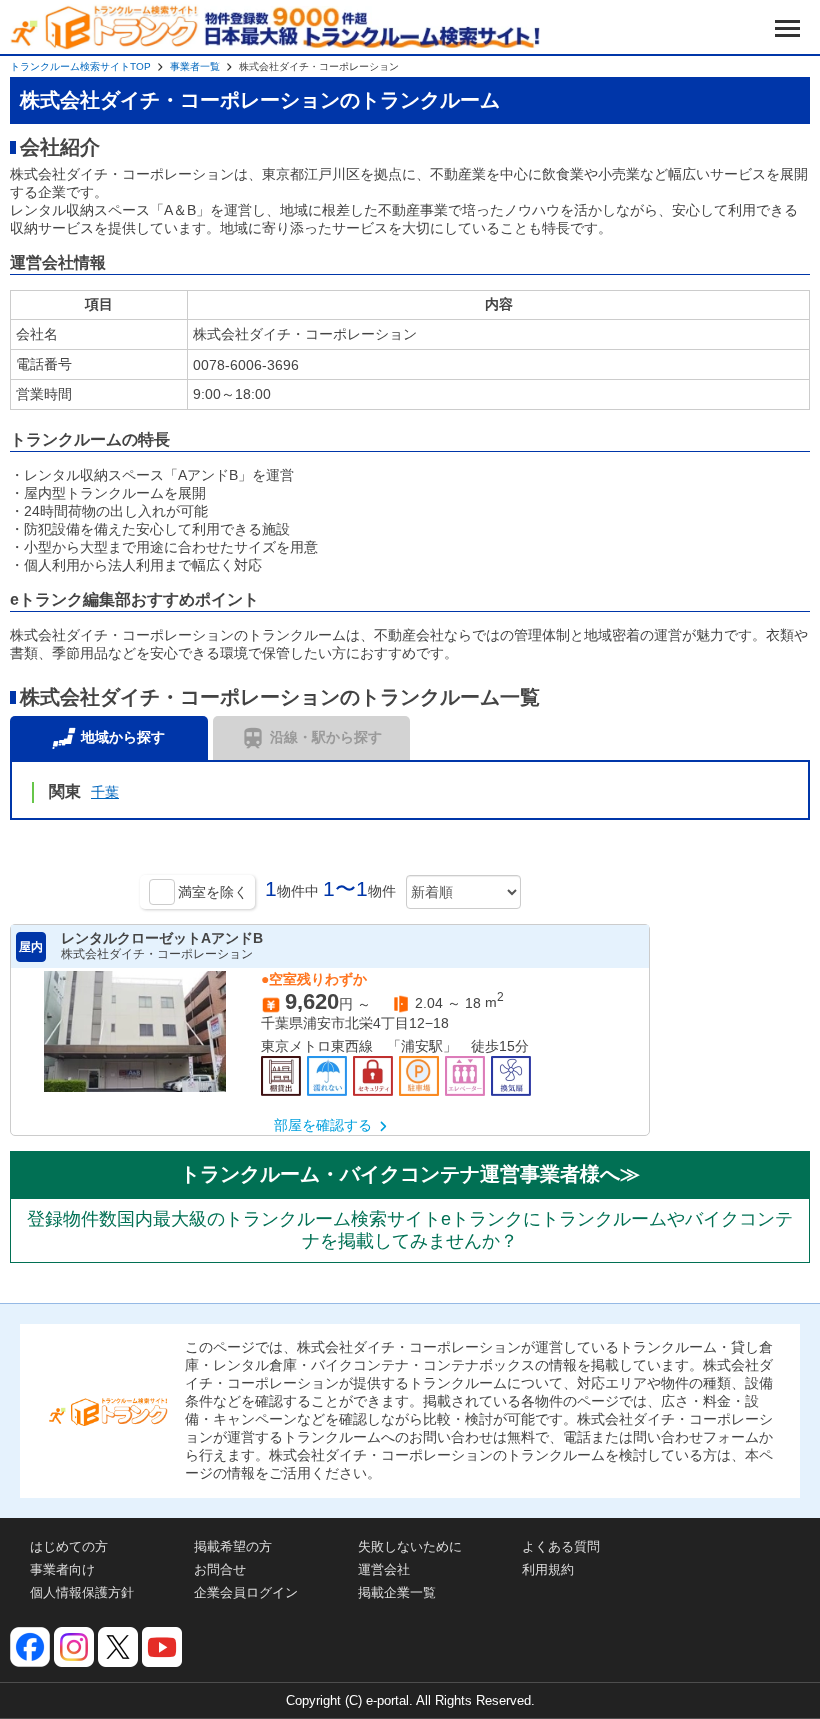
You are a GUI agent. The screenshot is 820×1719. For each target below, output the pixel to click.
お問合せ (220, 1569)
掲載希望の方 (233, 1546)
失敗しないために (410, 1546)
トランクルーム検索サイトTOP (80, 66)
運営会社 (384, 1569)
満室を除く (213, 892)
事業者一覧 (195, 66)
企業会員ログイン (246, 1592)
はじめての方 (69, 1546)
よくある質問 (561, 1546)
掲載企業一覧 (397, 1592)
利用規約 (548, 1569)
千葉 (105, 792)
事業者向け (62, 1569)
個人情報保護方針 (82, 1592)
